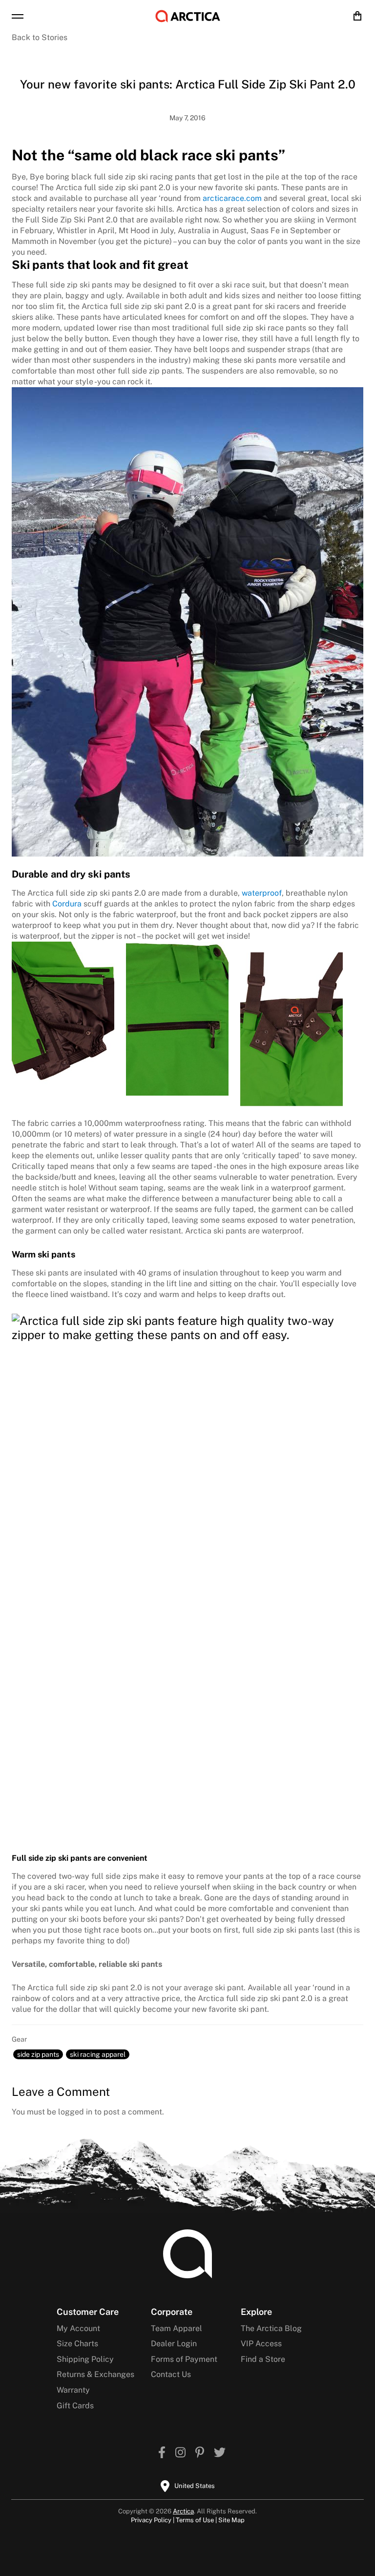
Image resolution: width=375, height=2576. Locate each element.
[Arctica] (188, 16)
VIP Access (261, 2344)
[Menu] (18, 16)
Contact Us (171, 2374)
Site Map (231, 2520)
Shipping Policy (85, 2359)
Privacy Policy (151, 2520)
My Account (78, 2328)
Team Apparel (177, 2328)
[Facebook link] (162, 2454)
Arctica (183, 2511)
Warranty (73, 2390)
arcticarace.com (232, 198)
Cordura (67, 904)
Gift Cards (75, 2406)
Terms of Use (195, 2520)
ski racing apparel (98, 2054)
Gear (19, 2039)
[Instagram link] (180, 2454)
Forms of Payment (184, 2359)
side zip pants (38, 2054)
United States (195, 2486)
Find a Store (263, 2359)
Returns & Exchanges (95, 2374)
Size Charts (77, 2344)
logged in (75, 2112)
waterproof (262, 893)
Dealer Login (174, 2344)
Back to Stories (40, 37)
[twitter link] (220, 2454)
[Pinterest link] (200, 2454)
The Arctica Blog (271, 2328)
